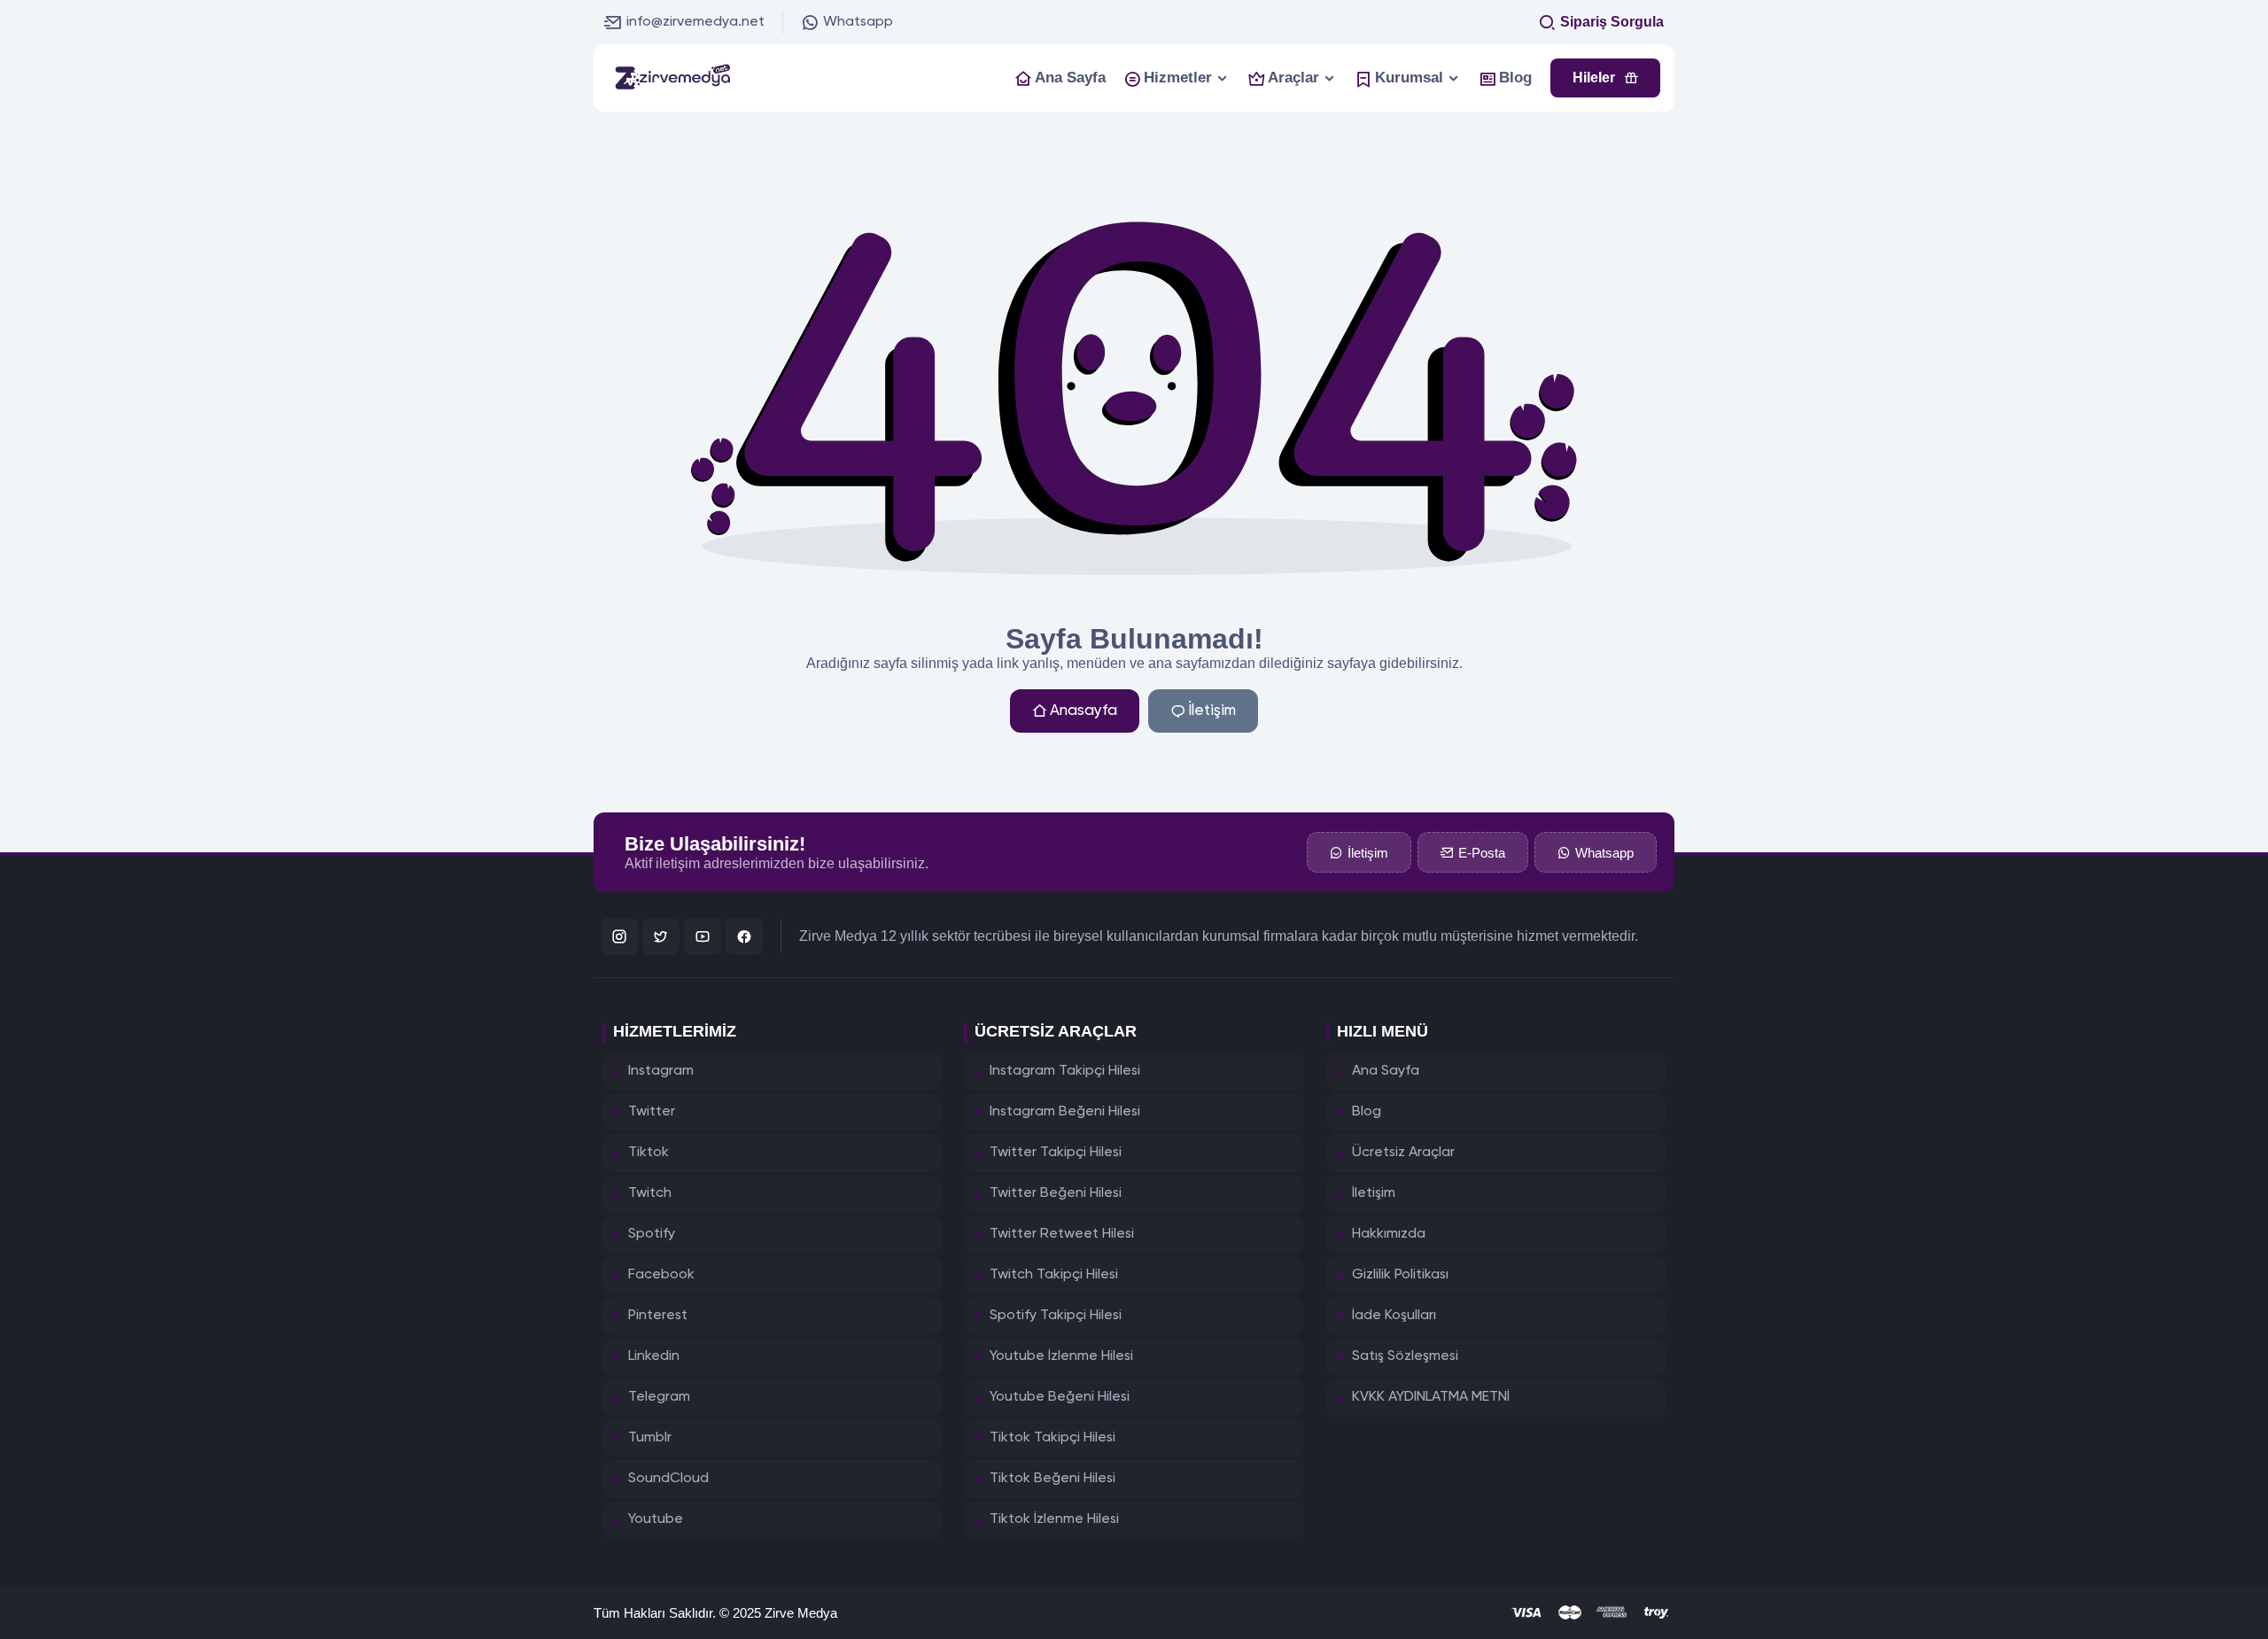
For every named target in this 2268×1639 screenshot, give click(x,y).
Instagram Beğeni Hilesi (1065, 1112)
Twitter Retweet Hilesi (1062, 1234)
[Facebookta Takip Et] (744, 936)
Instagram (661, 1071)
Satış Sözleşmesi (1405, 1356)
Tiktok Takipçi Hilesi (1052, 1438)
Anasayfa (1084, 711)
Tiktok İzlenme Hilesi (1054, 1519)
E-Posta (1482, 853)
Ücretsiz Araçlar (1403, 1153)
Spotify (652, 1234)
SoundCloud (668, 1479)
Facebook (661, 1275)
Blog (1367, 1112)
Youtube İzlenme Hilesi (1061, 1356)
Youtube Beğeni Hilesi (1060, 1397)
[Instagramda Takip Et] (619, 936)
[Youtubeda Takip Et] (703, 936)
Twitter (652, 1112)
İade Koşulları (1394, 1316)
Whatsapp (858, 22)
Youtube (656, 1519)
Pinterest (658, 1316)
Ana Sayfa (1386, 1071)
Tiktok (649, 1153)
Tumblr (650, 1438)
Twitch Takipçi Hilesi (1054, 1275)
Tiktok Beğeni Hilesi (1052, 1479)
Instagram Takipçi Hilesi (1065, 1071)
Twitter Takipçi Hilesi (1056, 1153)
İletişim (1212, 711)
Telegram (659, 1397)
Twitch (650, 1193)
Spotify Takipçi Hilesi (1056, 1316)
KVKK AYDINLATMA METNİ (1431, 1397)
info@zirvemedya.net (695, 22)
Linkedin (654, 1356)
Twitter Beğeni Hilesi (1056, 1193)
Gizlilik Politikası (1400, 1275)
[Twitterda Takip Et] (661, 936)
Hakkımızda (1389, 1234)
